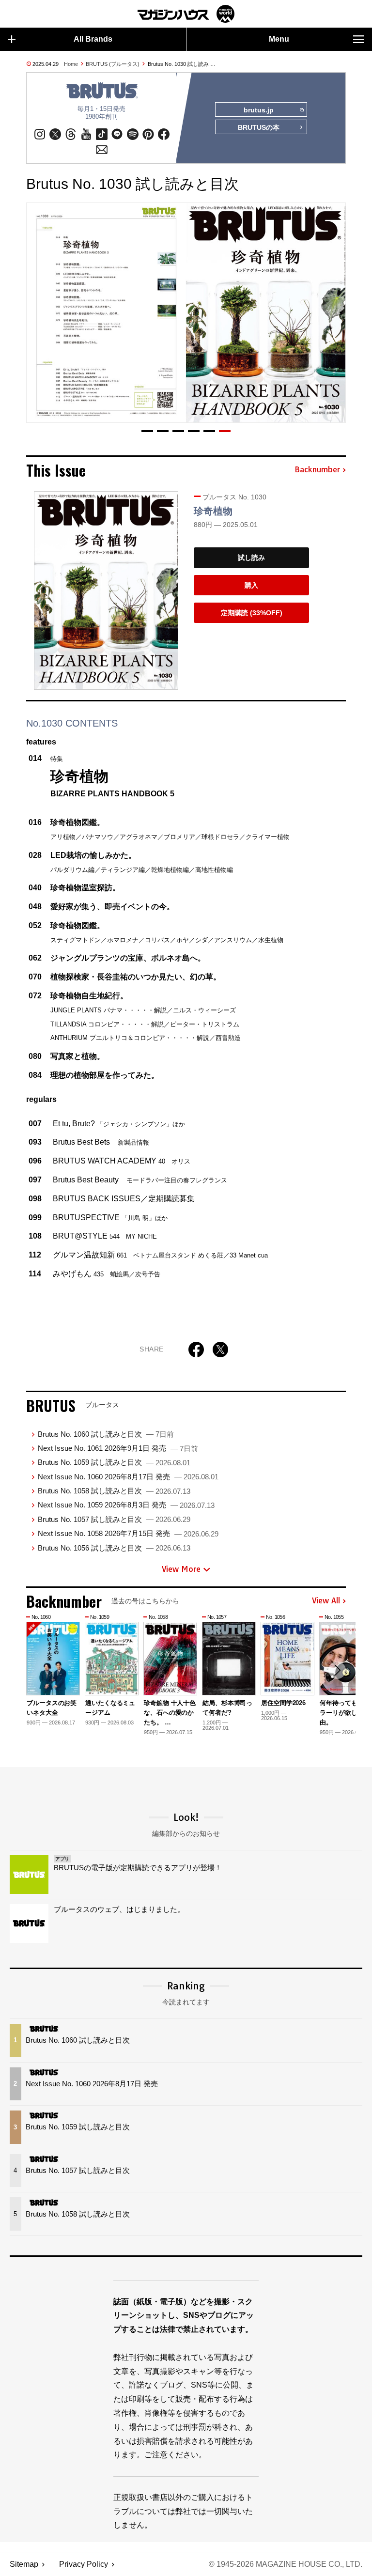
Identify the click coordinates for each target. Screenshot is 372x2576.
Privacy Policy (84, 2564)
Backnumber (317, 470)
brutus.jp (259, 110)
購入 (251, 585)
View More (181, 1569)
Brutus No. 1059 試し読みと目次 (114, 1462)
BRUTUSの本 (259, 127)
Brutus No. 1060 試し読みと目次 (106, 1434)
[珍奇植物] (106, 590)
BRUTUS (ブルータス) (113, 64)
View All (326, 1601)
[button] (147, 431)
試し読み (251, 558)
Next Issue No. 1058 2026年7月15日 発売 (128, 1533)
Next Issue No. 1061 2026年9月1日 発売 (118, 1448)
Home (71, 64)
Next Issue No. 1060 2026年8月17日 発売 (128, 1477)
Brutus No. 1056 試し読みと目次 (114, 1548)
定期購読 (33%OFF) (252, 613)
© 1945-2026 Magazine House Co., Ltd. (286, 2564)
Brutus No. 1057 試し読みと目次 (114, 1519)
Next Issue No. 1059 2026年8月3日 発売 (126, 1505)
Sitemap (24, 2564)
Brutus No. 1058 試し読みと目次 (114, 1491)
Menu (279, 39)
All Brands (93, 39)
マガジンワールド (186, 14)
